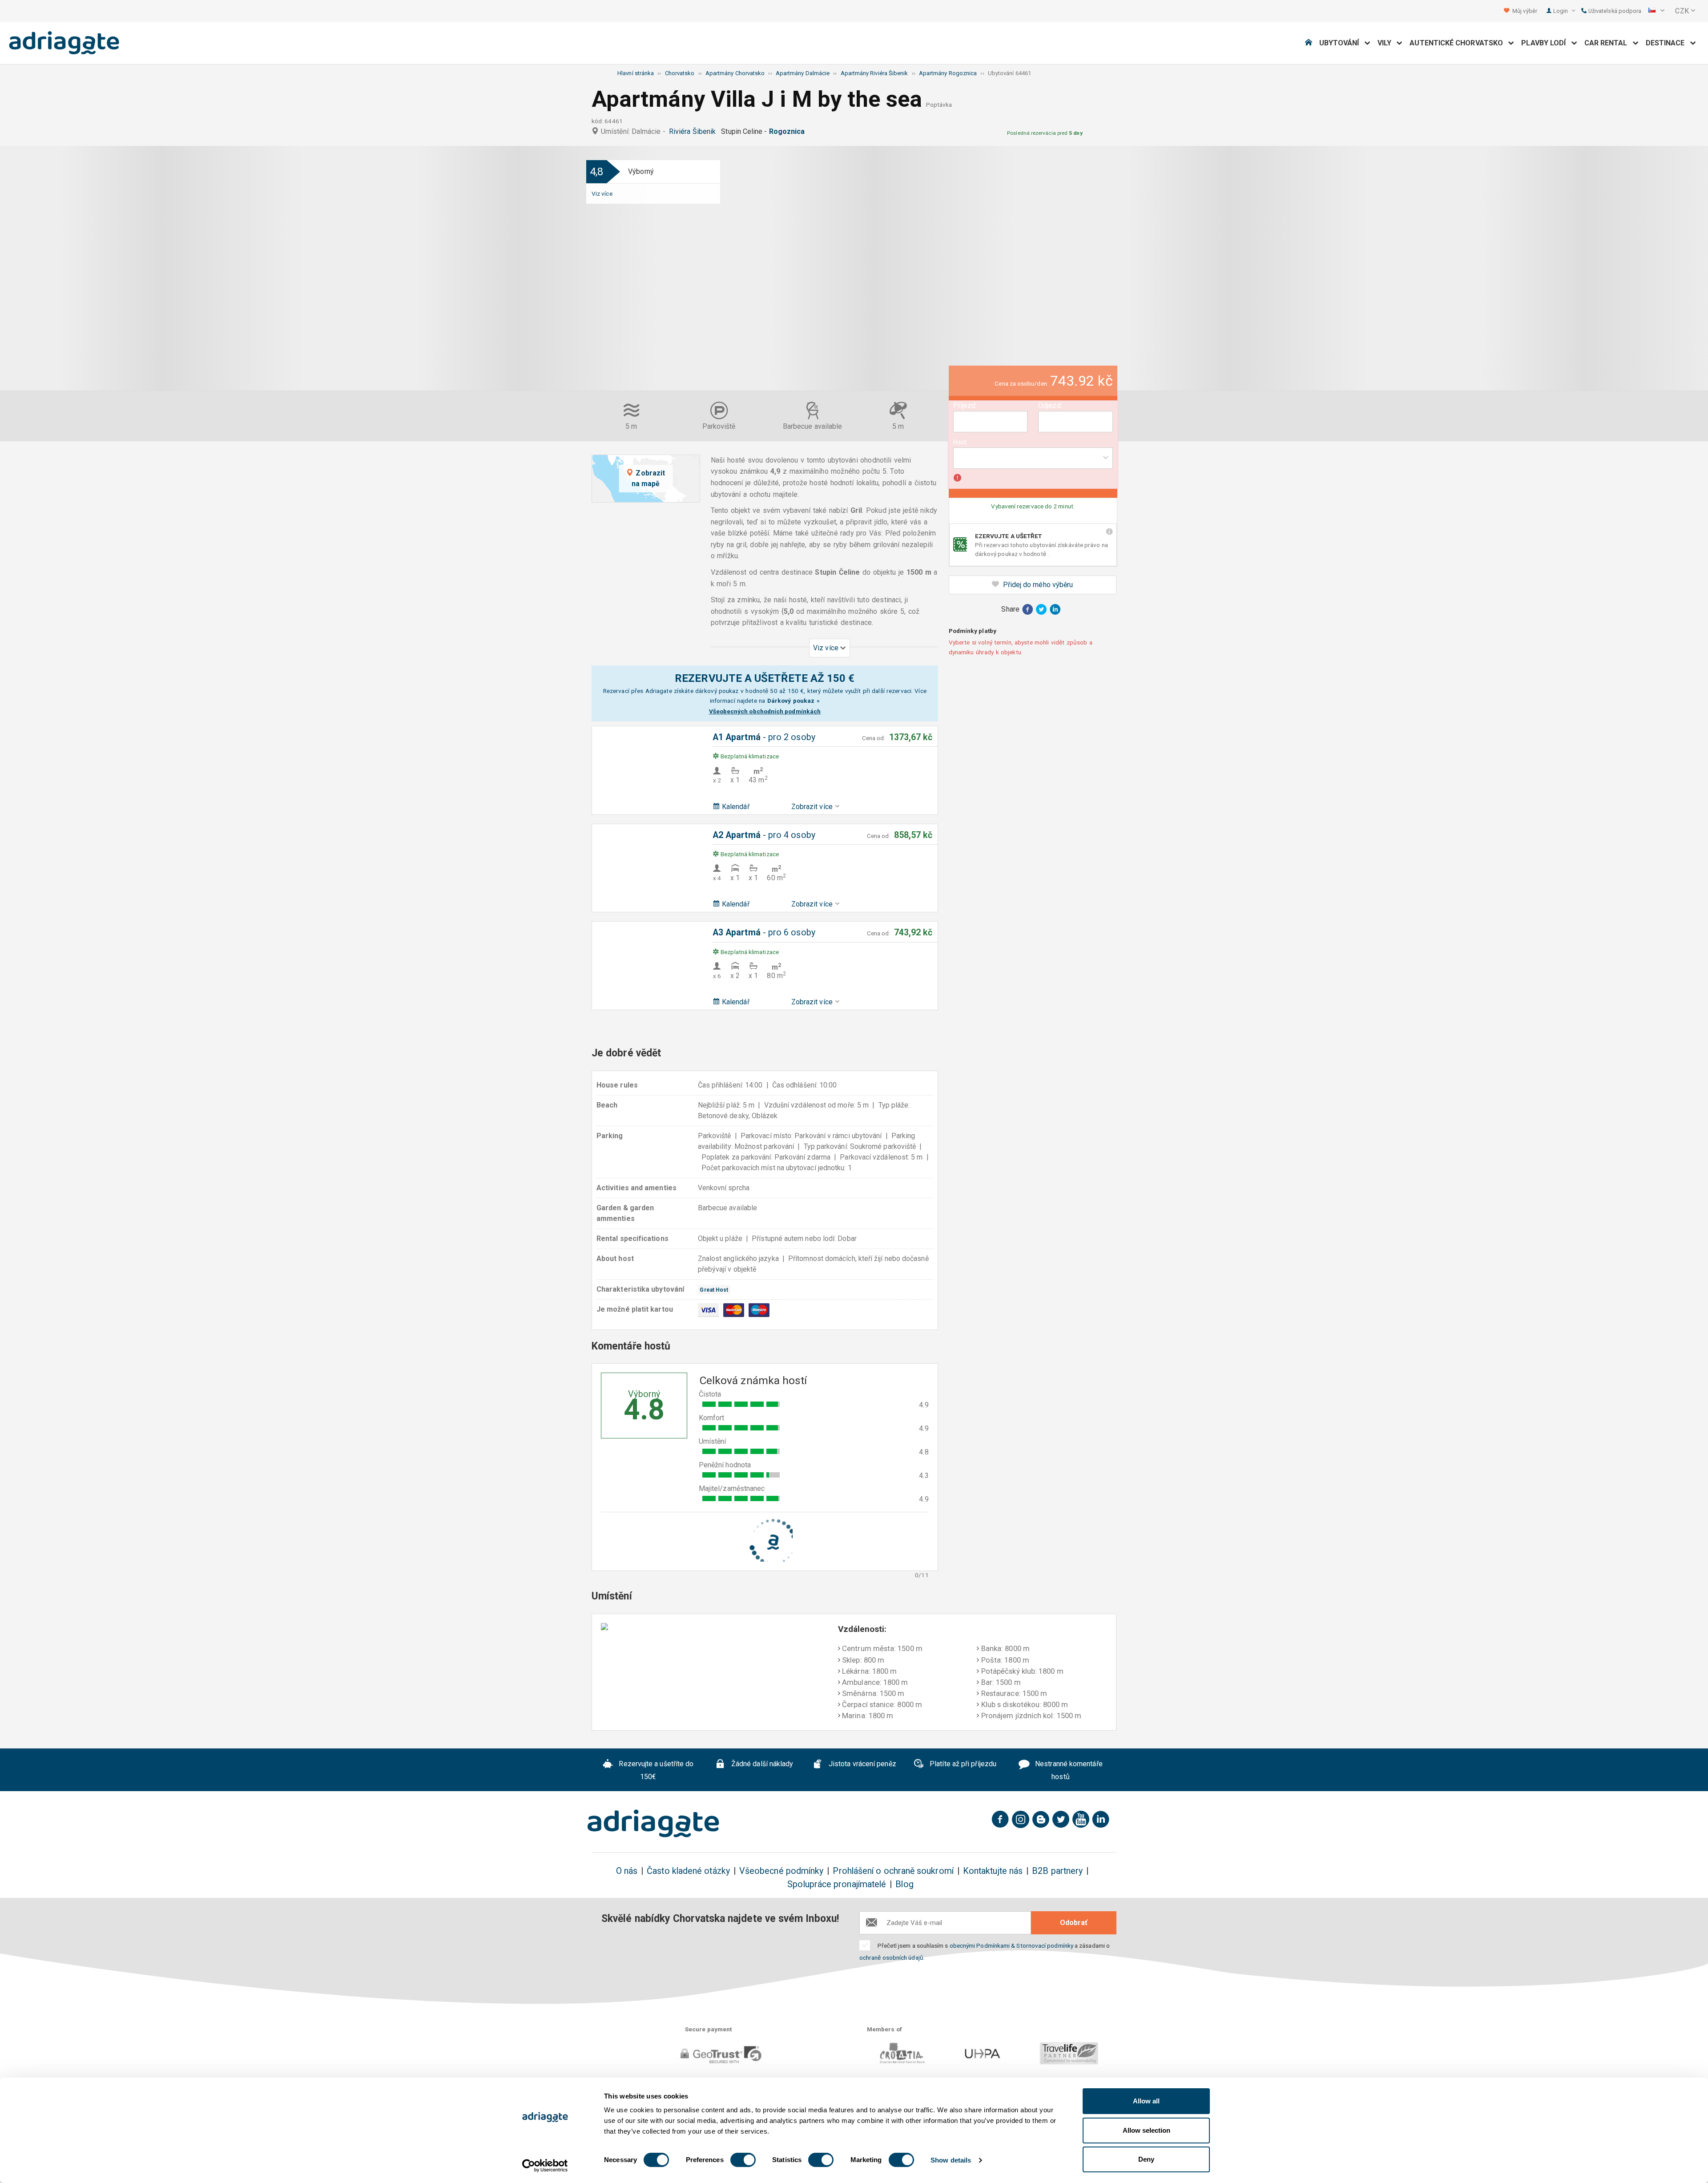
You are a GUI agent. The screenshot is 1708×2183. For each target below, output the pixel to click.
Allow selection (1146, 2130)
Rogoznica (789, 131)
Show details (951, 2160)
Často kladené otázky (688, 1871)
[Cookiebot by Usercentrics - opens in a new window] (545, 2166)
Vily (1387, 43)
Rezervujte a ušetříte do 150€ (655, 1770)
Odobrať (1074, 1923)
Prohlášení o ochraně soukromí (893, 1871)
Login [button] (1561, 11)
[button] (1656, 11)
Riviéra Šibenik (694, 131)
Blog (904, 1884)
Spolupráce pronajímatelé (837, 1884)
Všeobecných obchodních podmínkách (765, 711)
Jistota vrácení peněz (862, 1764)
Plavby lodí (1546, 43)
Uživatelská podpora (1614, 11)
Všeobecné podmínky (781, 1871)
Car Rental (1609, 43)
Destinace (1668, 43)
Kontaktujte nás (993, 1871)
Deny (1146, 2159)
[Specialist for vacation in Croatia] (653, 1824)
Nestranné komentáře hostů (1068, 1770)
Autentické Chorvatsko (1459, 43)
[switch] (743, 2160)
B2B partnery (1057, 1871)
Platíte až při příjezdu (962, 1764)
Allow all (1146, 2101)
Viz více (602, 193)
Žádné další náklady (761, 1764)
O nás (627, 1871)
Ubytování (1342, 43)
